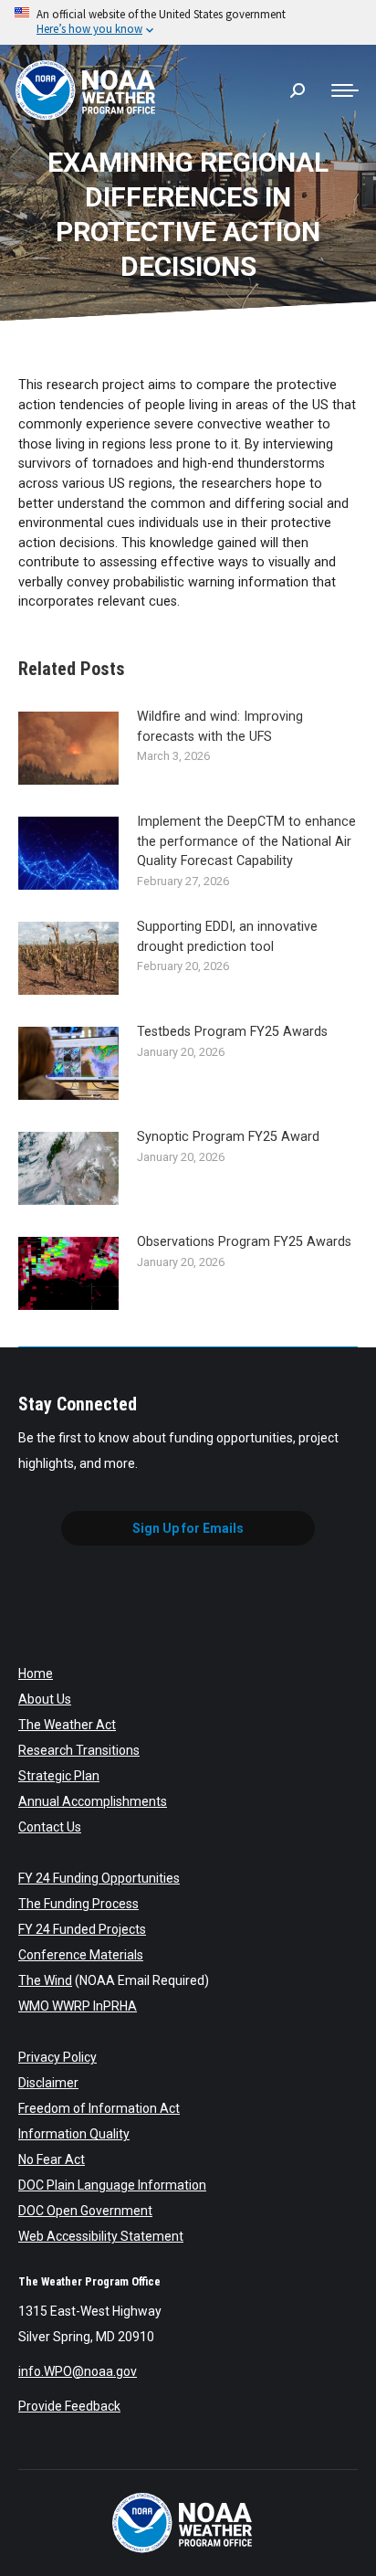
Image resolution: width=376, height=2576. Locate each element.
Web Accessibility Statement (101, 2236)
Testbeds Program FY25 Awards (232, 1032)
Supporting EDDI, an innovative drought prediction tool (227, 937)
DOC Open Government (85, 2211)
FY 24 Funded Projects (82, 1929)
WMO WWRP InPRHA (78, 2006)
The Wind (45, 1980)
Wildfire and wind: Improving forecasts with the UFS (220, 727)
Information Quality (74, 2134)
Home (36, 1673)
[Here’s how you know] (188, 22)
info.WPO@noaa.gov (78, 2371)
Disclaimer (48, 2083)
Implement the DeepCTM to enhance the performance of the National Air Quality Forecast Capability (246, 841)
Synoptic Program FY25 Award (228, 1137)
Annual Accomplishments (93, 1801)
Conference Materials (81, 1955)
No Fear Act (52, 2159)
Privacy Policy (57, 2057)
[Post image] (68, 748)
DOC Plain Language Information (112, 2185)
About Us (45, 1699)
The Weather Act (67, 1725)
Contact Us (50, 1827)
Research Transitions (79, 1750)
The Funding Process (78, 1904)
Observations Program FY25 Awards (244, 1242)
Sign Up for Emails (188, 1528)
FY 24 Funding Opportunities (99, 1878)
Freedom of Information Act (99, 2108)
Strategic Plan (59, 1776)
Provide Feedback (69, 2406)
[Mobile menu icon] (345, 90)
